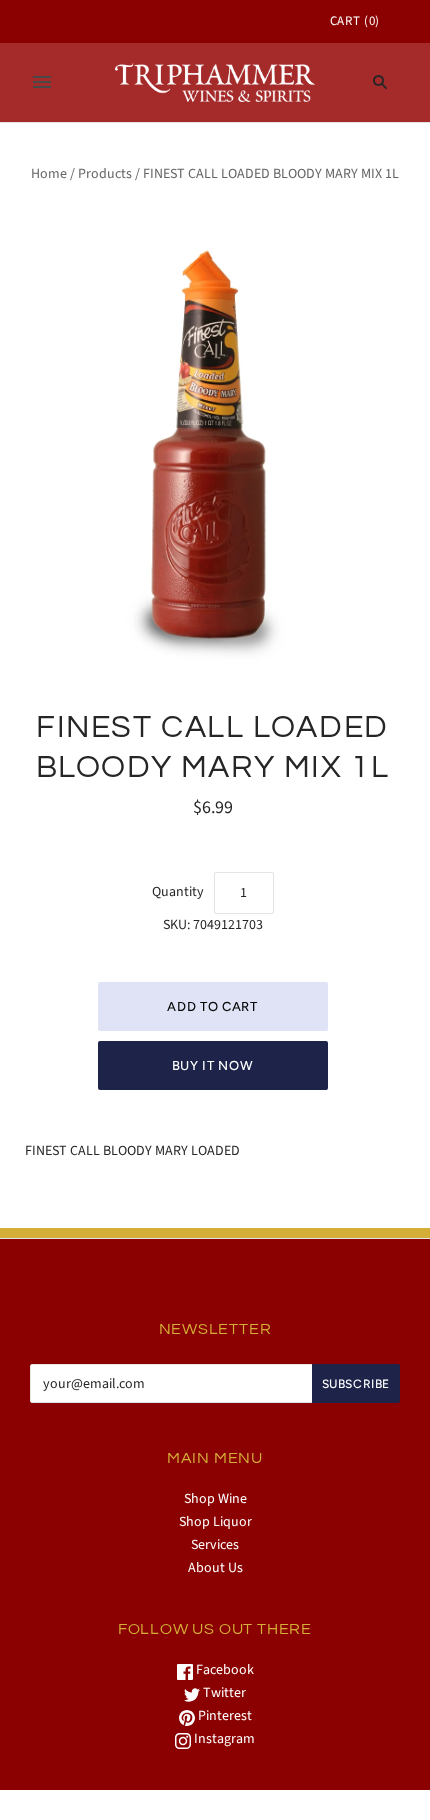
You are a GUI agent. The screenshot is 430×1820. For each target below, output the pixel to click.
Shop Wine (215, 1499)
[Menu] (42, 82)
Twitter (223, 1693)
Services (215, 1545)
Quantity (178, 892)
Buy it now (213, 1065)
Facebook (223, 1670)
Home (49, 174)
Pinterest (223, 1716)
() (355, 21)
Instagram (223, 1739)
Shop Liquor (215, 1522)
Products (105, 174)
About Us (215, 1568)
